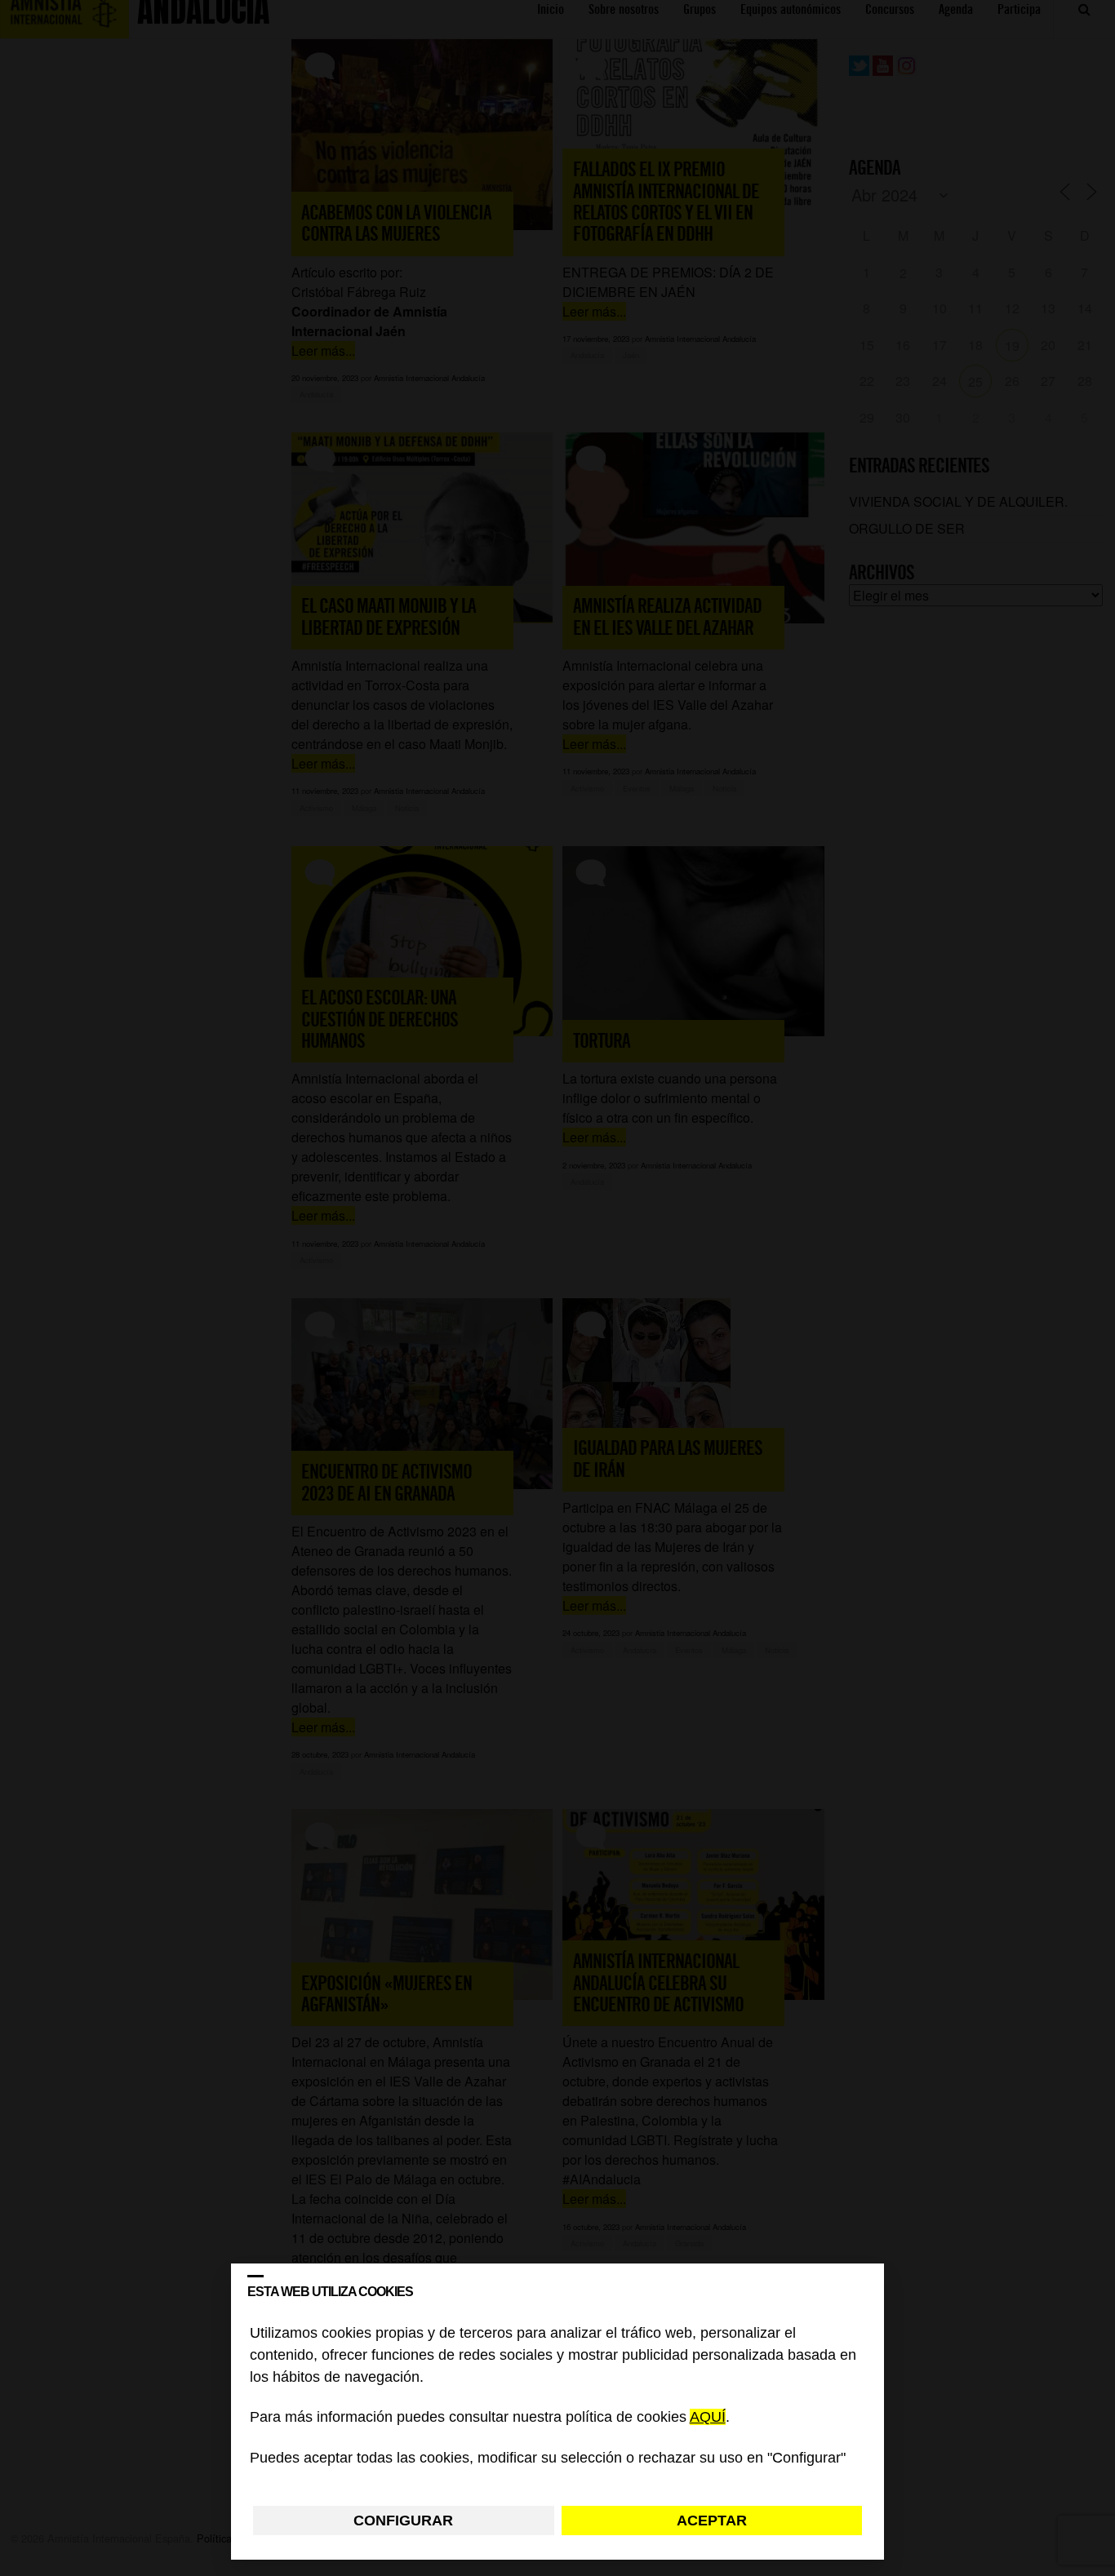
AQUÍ (708, 2418)
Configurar (403, 2521)
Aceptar (712, 2521)
